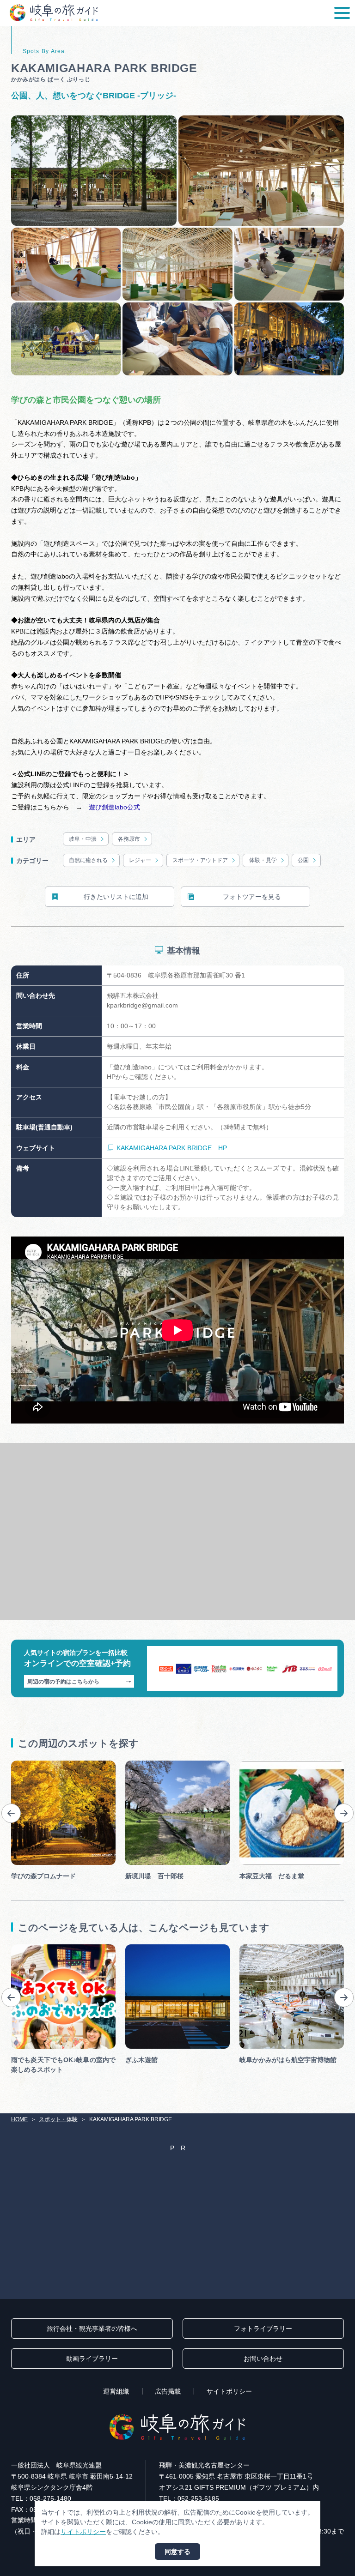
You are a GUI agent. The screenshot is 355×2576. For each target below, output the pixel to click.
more (19, 1764)
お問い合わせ (263, 2359)
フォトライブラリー (263, 2329)
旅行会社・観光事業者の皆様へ (92, 2329)
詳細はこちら (31, 1948)
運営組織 (116, 2391)
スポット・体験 (58, 2119)
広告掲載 (168, 2391)
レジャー (140, 860)
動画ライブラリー (92, 2359)
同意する (177, 2552)
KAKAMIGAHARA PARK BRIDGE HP (172, 1148)
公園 (303, 860)
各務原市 (129, 839)
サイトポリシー (229, 2391)
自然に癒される (88, 860)
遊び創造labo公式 (114, 807)
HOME (19, 2119)
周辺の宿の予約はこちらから (63, 1682)
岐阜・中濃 (83, 839)
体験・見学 (263, 860)
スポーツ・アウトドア (200, 860)
